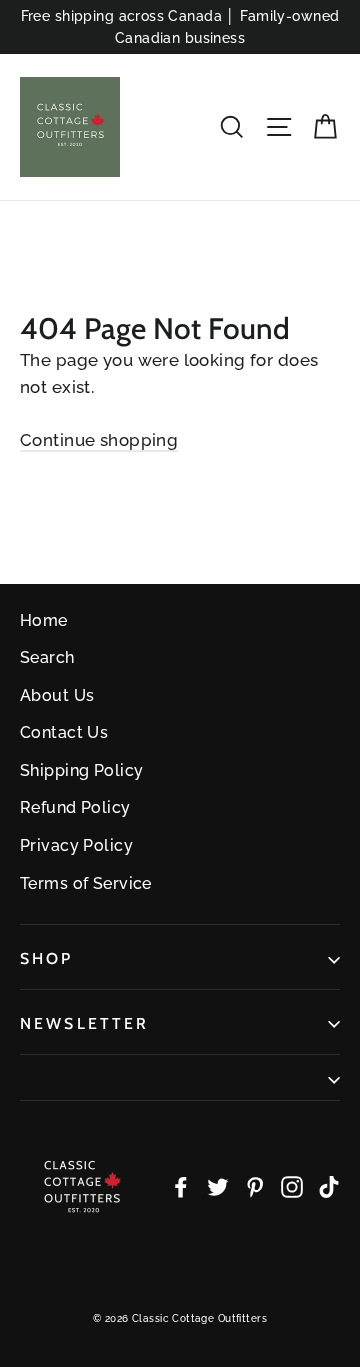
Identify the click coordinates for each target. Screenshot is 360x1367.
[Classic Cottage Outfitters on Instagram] (292, 1185)
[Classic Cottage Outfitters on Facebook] (181, 1185)
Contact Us (64, 732)
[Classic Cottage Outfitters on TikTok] (329, 1185)
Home (44, 620)
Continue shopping (99, 440)
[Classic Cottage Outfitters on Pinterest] (255, 1185)
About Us (57, 695)
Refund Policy (75, 807)
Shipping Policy (81, 770)
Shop (47, 958)
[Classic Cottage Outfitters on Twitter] (218, 1185)
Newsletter (85, 1023)
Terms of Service (86, 883)
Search (47, 657)
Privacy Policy (76, 845)
